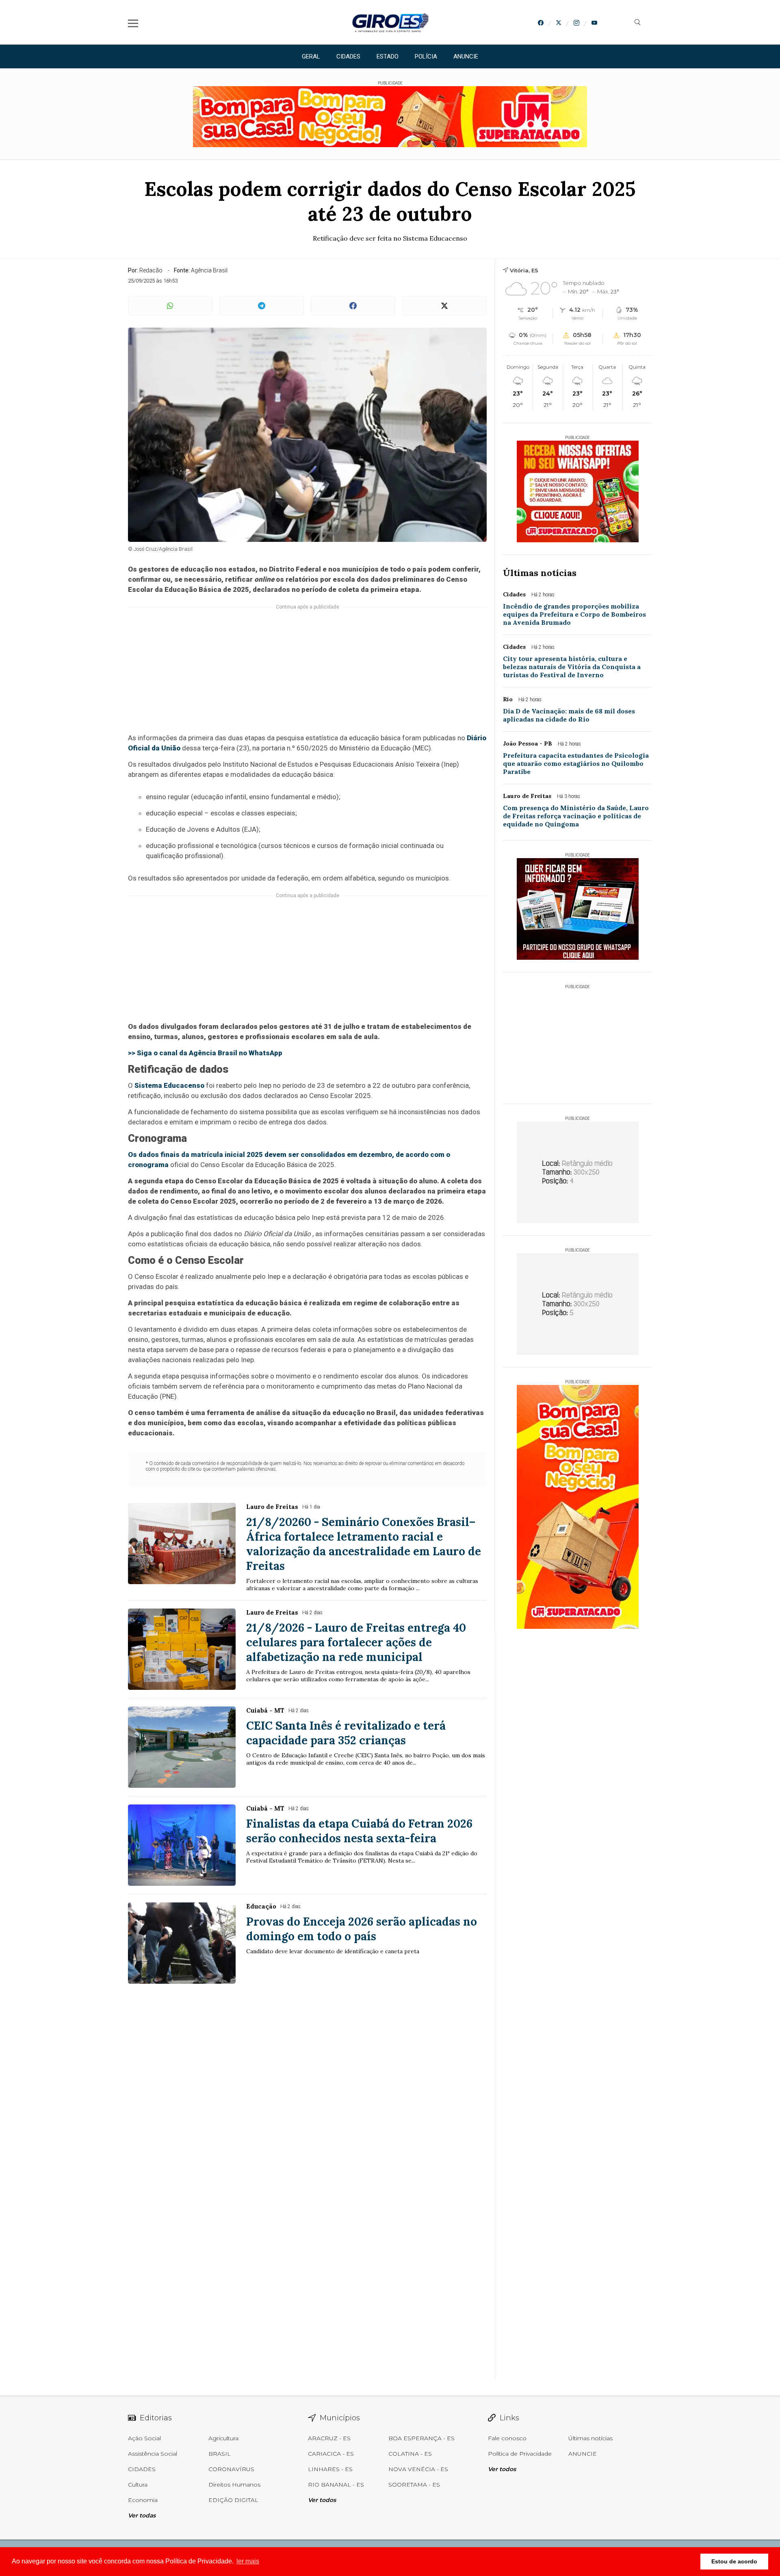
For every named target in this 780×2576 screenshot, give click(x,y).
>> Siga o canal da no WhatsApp (205, 1053)
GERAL (311, 57)
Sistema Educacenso (169, 1085)
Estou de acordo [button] (734, 2561)
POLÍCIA (426, 57)
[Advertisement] (307, 675)
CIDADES (348, 57)
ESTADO (388, 57)
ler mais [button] (248, 2561)
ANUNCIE (466, 57)
